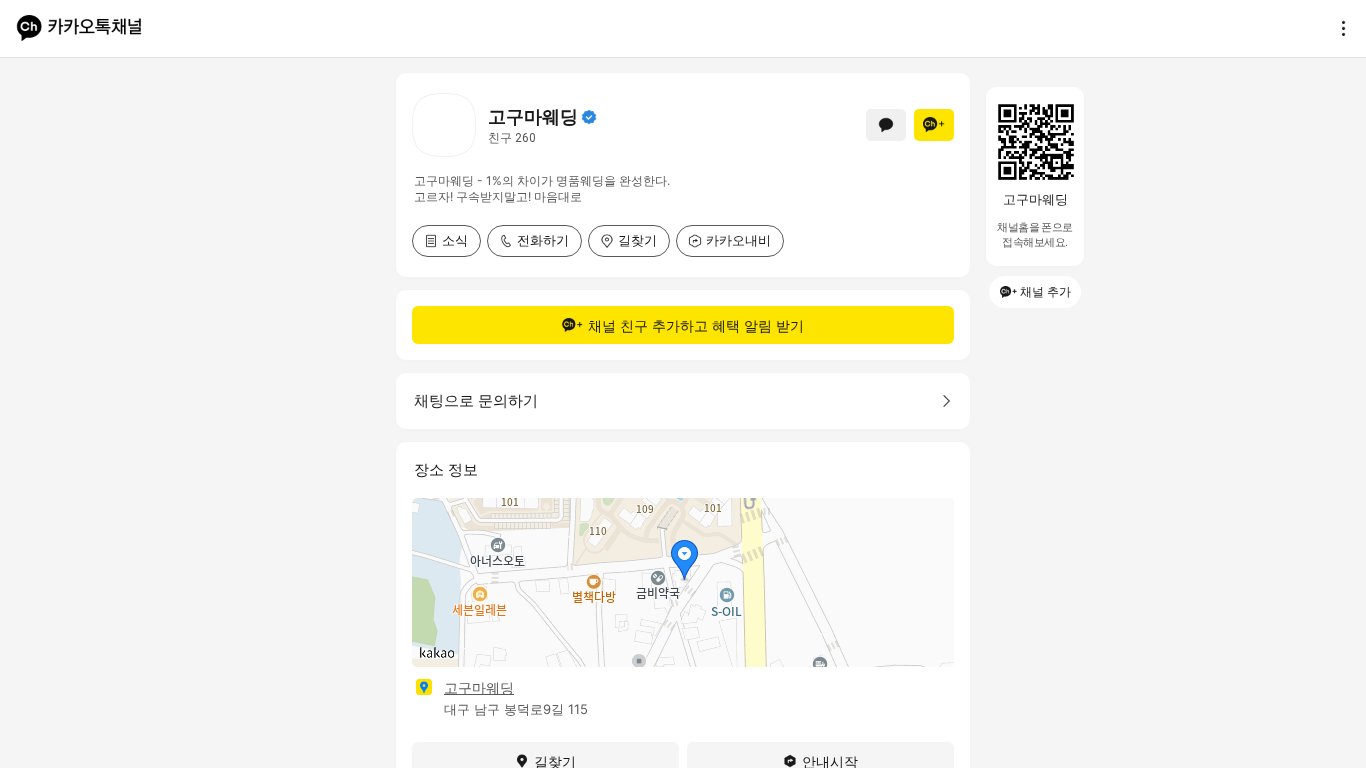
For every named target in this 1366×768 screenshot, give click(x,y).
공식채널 (589, 117)
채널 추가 (1045, 291)
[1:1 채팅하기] (886, 125)
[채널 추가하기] (934, 125)
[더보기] (1338, 28)
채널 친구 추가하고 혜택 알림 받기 (696, 325)
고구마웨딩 (479, 687)
